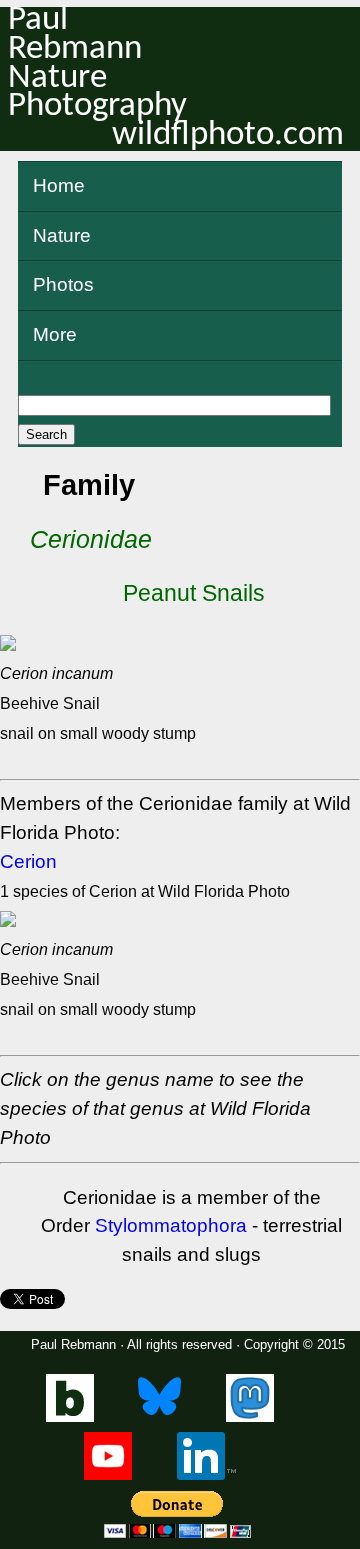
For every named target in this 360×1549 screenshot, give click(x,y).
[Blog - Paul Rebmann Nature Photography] (70, 1417)
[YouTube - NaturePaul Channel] (108, 1475)
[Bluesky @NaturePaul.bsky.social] (159, 1417)
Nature (62, 235)
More (55, 334)
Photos (63, 284)
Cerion (28, 861)
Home (59, 185)
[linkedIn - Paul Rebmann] (206, 1475)
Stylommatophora (171, 1225)
